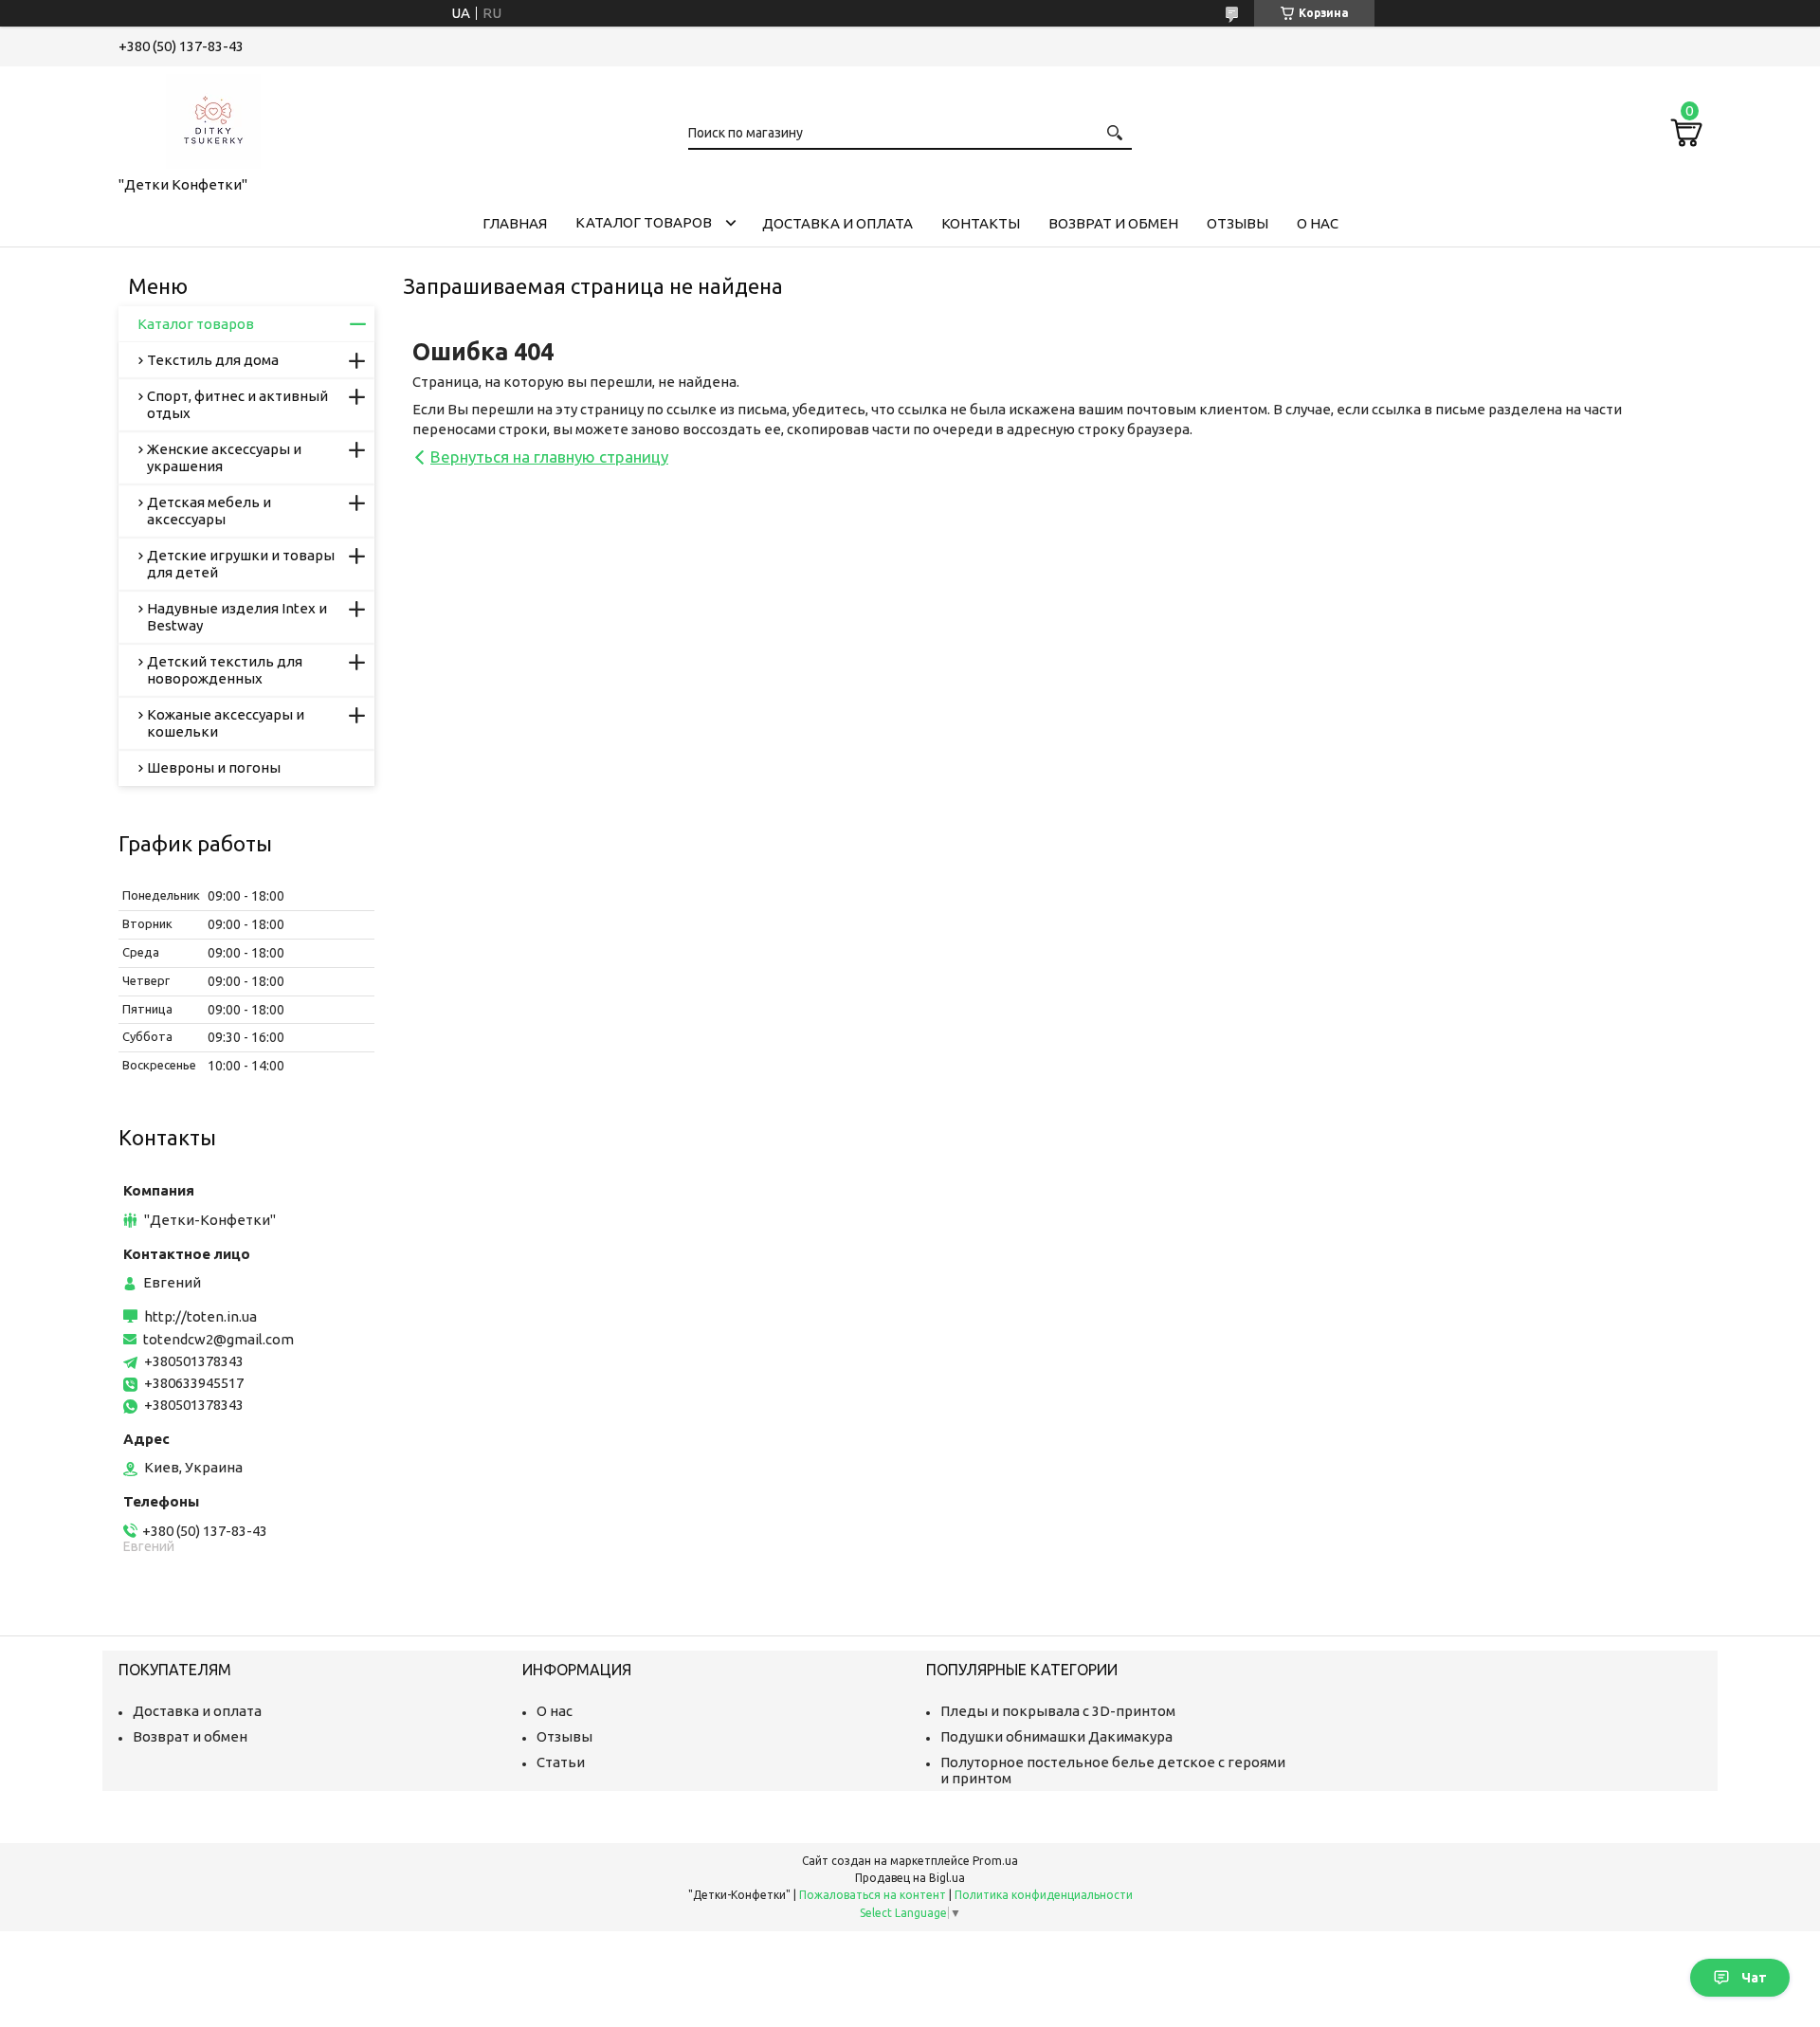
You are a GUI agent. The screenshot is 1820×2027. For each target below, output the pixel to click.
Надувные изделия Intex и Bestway (237, 617)
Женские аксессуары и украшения (224, 457)
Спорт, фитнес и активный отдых (237, 404)
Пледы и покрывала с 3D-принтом (1058, 1711)
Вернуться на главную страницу (549, 457)
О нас (1318, 223)
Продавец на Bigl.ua (910, 1878)
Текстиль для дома (213, 360)
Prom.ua (995, 1861)
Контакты (981, 223)
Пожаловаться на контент (873, 1895)
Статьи (561, 1762)
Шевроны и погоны (214, 767)
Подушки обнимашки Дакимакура (1056, 1736)
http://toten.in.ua (200, 1316)
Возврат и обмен (1113, 223)
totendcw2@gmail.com (218, 1339)
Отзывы (1238, 223)
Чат (1754, 1978)
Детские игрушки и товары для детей (241, 564)
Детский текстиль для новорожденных (225, 670)
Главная (515, 223)
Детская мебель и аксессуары (209, 511)
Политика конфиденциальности (1044, 1895)
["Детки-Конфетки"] (213, 118)
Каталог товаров (644, 222)
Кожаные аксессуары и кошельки (226, 723)
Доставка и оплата (837, 223)
